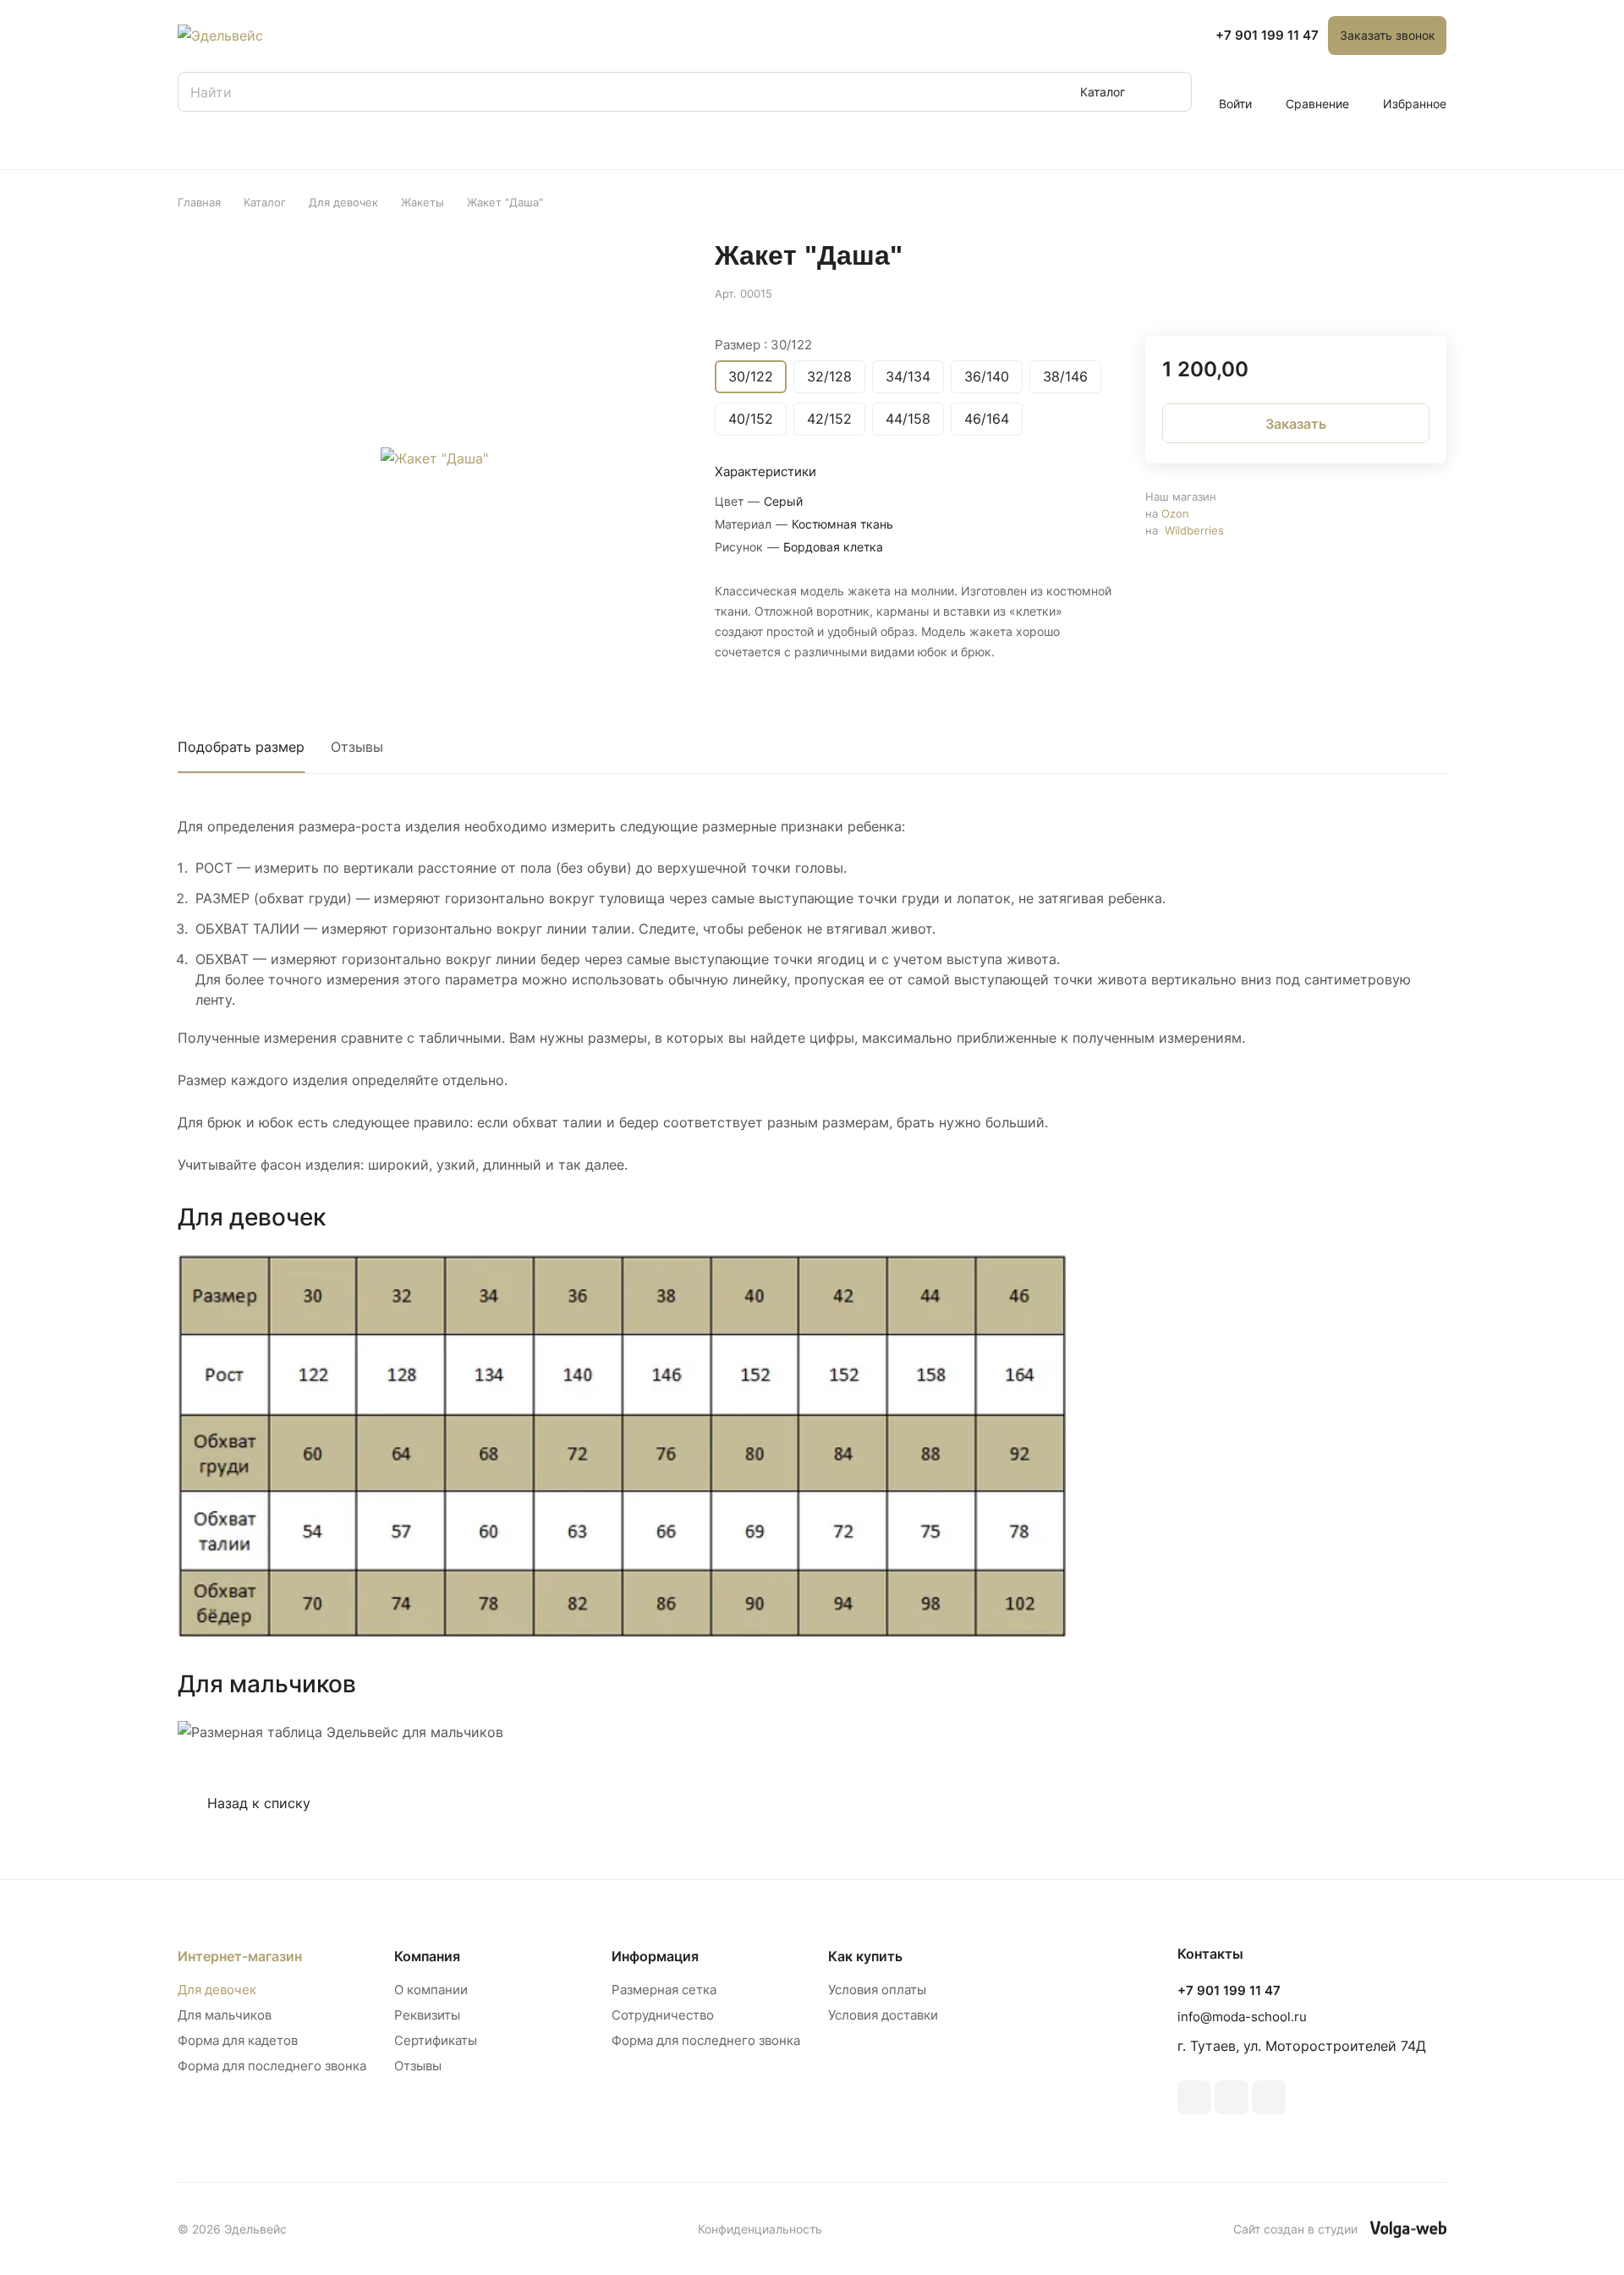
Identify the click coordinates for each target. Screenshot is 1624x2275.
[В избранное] (1353, 292)
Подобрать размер (241, 747)
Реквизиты (427, 2015)
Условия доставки (883, 2015)
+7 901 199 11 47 (1267, 36)
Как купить (865, 1956)
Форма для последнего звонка (272, 2066)
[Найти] (1171, 92)
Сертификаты (436, 2040)
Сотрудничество (663, 2015)
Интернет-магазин (240, 1956)
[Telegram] (1232, 2097)
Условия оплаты (877, 1990)
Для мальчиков (225, 2015)
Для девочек (217, 1990)
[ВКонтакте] (1194, 2097)
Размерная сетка (664, 1990)
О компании (431, 1990)
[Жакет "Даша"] (434, 458)
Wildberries (1194, 530)
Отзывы (357, 747)
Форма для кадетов (238, 2040)
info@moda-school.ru (1242, 2017)
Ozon (1175, 513)
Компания (427, 1956)
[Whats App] (1269, 2097)
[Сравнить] (1393, 292)
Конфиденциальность (760, 2229)
